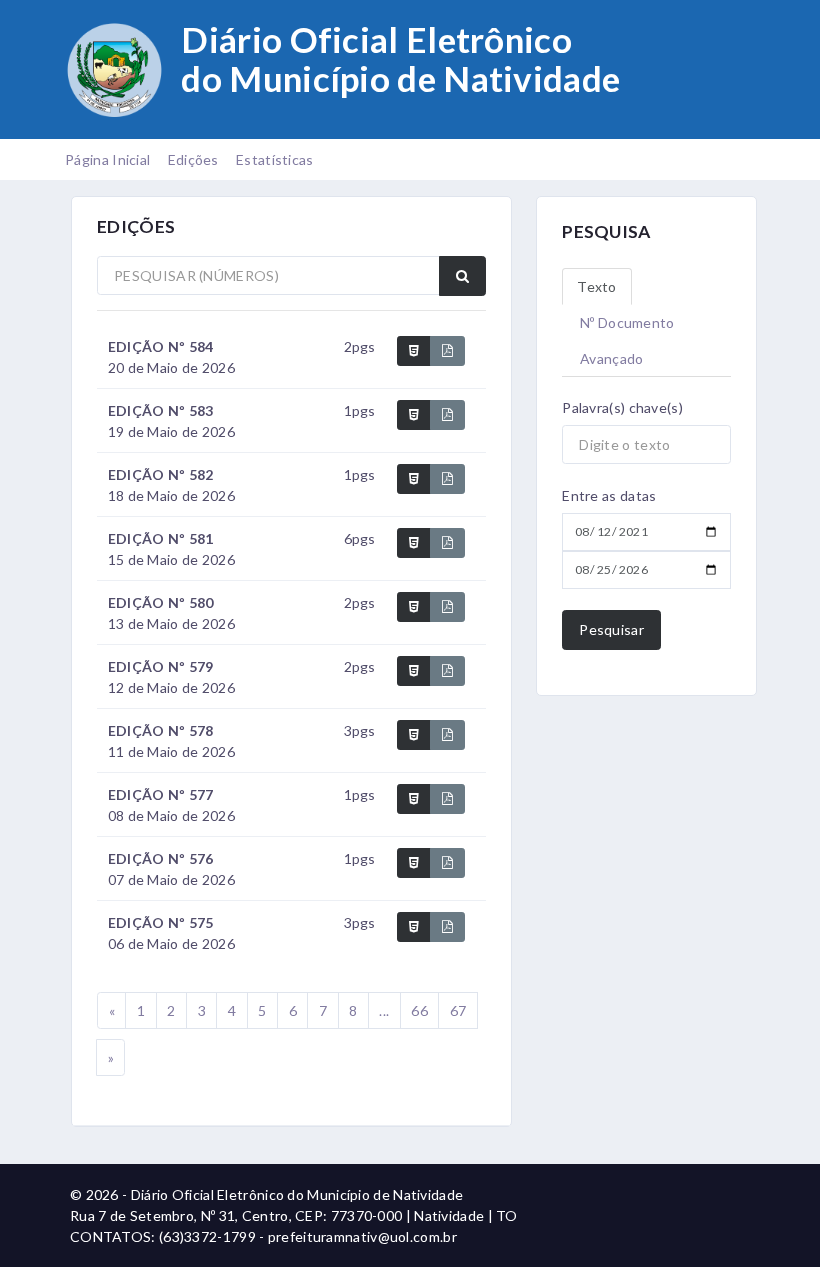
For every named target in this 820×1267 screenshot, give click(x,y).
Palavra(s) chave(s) (622, 407)
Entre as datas (609, 495)
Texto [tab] (597, 286)
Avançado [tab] (611, 358)
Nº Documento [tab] (627, 322)
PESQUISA (606, 231)
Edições (193, 159)
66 (419, 1010)
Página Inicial (107, 159)
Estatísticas (275, 159)
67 (458, 1010)
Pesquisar (611, 629)
